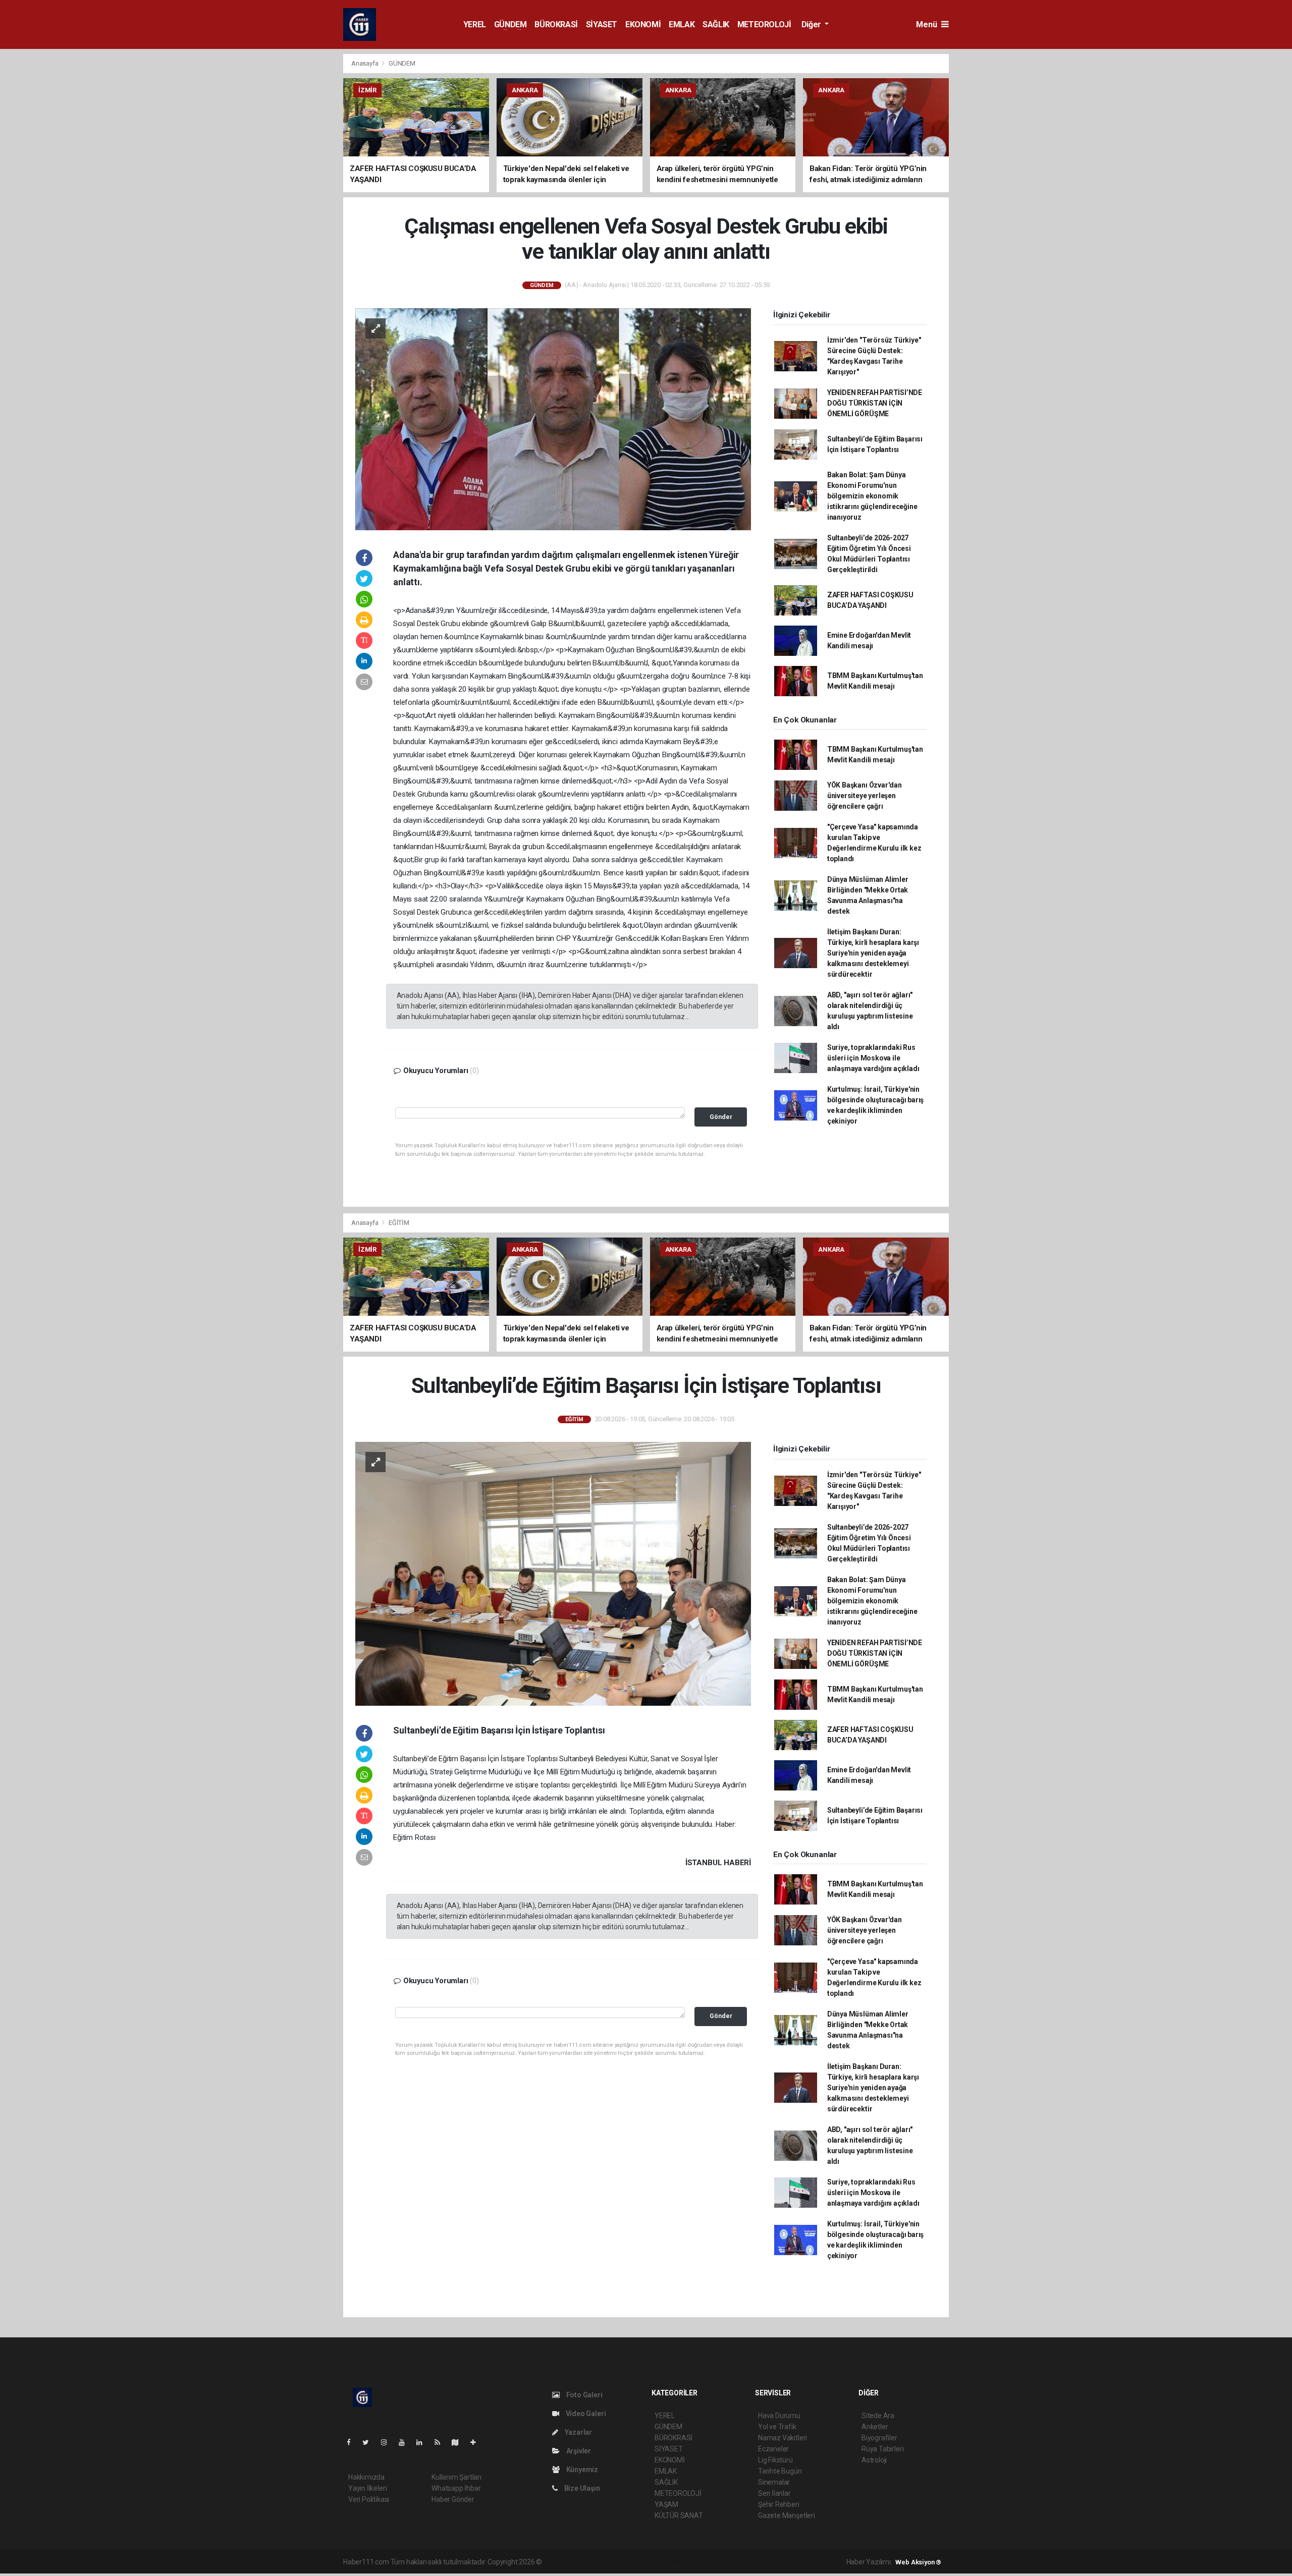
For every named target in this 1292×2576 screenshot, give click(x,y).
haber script (729, 2562)
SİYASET (602, 24)
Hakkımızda (366, 2477)
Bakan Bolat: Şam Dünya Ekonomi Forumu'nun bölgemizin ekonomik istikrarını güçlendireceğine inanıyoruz (872, 496)
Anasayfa (365, 63)
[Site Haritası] (459, 2442)
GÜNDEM (510, 24)
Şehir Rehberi (779, 2504)
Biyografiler (879, 2438)
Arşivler (578, 2451)
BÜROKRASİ (556, 24)
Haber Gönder (453, 2499)
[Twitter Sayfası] (370, 2442)
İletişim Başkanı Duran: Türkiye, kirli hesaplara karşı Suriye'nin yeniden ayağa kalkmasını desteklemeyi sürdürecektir (873, 953)
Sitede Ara (878, 2416)
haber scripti (648, 2562)
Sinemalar (774, 2482)
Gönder (721, 1117)
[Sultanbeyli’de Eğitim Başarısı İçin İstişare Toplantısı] (553, 1573)
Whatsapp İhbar (456, 2488)
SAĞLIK (716, 24)
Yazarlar (578, 2432)
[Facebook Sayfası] (353, 2442)
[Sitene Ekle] (477, 2442)
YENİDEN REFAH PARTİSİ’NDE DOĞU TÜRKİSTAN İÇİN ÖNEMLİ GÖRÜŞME (875, 403)
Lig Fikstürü (775, 2460)
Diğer (812, 24)
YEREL (475, 24)
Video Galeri (585, 2414)
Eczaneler (773, 2449)
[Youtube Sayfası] (406, 2442)
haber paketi (607, 2562)
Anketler (875, 2427)
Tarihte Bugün (780, 2471)
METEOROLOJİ (764, 24)
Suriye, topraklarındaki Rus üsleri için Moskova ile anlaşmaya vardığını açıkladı (873, 1058)
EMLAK (682, 24)
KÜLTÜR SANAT (679, 2515)
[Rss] (441, 2442)
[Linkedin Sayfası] (423, 2442)
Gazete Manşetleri (787, 2515)
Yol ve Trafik (777, 2427)
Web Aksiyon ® (918, 2562)
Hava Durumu (779, 2416)
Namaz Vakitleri (783, 2438)
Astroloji (874, 2460)
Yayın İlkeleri (367, 2488)
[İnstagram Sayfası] (388, 2442)
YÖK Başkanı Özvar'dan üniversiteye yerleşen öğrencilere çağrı (865, 796)
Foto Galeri (584, 2395)
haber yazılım (689, 2562)
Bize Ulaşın (581, 2488)
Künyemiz (581, 2470)
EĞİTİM (399, 1223)
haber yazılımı (565, 2562)
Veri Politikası (369, 2499)
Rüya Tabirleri (882, 2449)
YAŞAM (666, 2504)
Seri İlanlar (774, 2493)
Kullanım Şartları (456, 2477)
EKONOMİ (643, 24)
